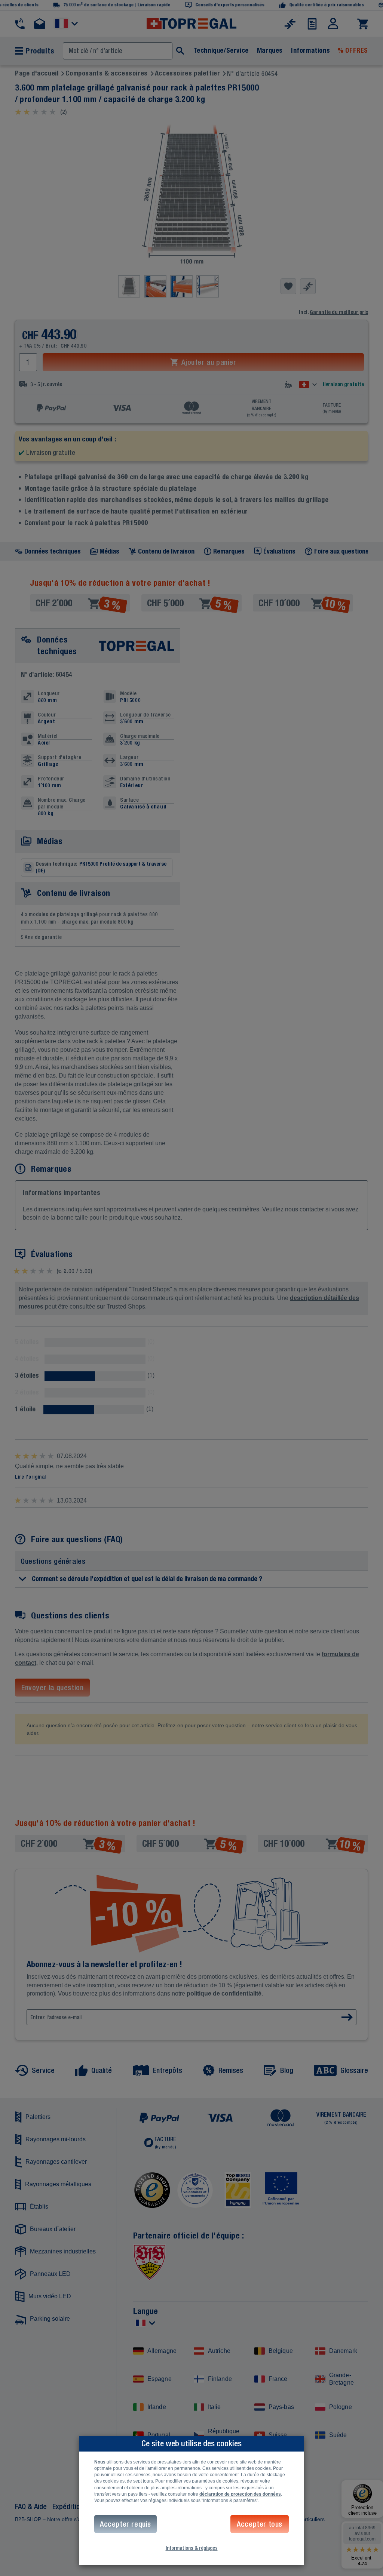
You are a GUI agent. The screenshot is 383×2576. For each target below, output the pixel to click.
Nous (100, 2462)
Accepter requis (125, 2524)
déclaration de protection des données (240, 2494)
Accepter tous (260, 2524)
